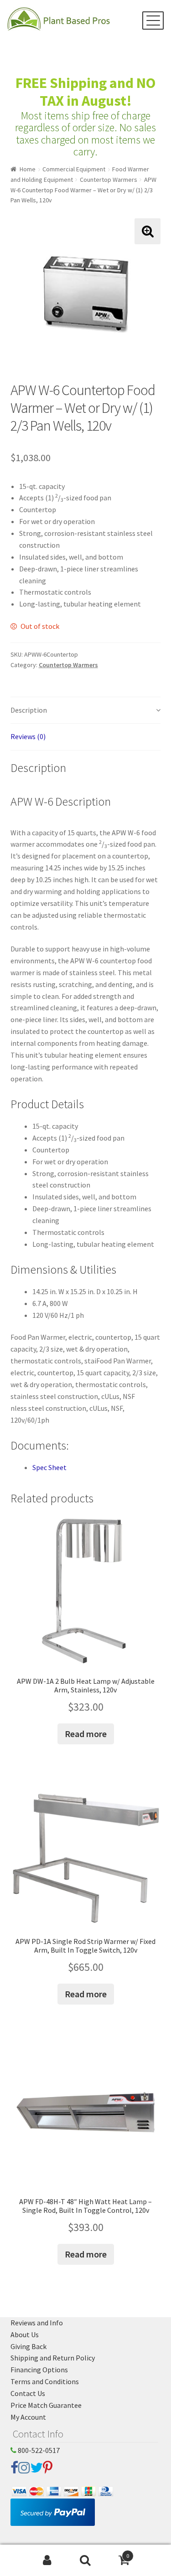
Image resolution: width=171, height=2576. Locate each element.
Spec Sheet (49, 1467)
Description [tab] (29, 710)
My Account (28, 2417)
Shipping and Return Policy (53, 2358)
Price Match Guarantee (46, 2405)
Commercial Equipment (74, 169)
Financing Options (39, 2370)
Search (85, 2561)
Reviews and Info (37, 2323)
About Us (25, 2334)
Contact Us (28, 2393)
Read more (86, 1734)
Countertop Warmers (109, 180)
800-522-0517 (38, 2450)
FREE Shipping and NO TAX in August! (85, 92)
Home (28, 169)
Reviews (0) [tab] (28, 736)
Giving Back (28, 2346)
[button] (148, 231)
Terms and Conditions (45, 2381)
